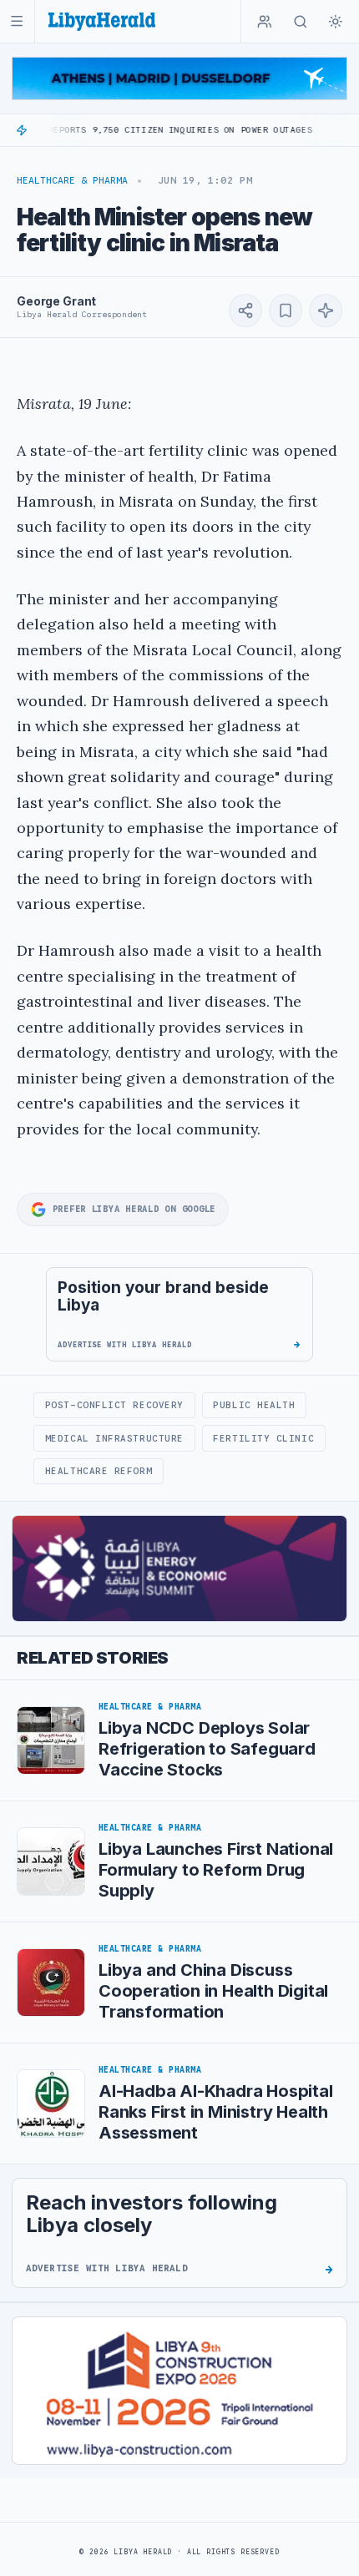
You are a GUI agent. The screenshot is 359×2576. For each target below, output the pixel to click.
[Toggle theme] (336, 22)
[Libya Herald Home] (102, 21)
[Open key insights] (326, 311)
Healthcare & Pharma (72, 180)
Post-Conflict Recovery (114, 1405)
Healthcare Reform (99, 1471)
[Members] (265, 22)
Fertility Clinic (263, 1438)
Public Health (254, 1405)
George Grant (56, 301)
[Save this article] (286, 311)
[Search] (301, 22)
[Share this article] (245, 311)
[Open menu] (17, 21)
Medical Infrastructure (114, 1438)
